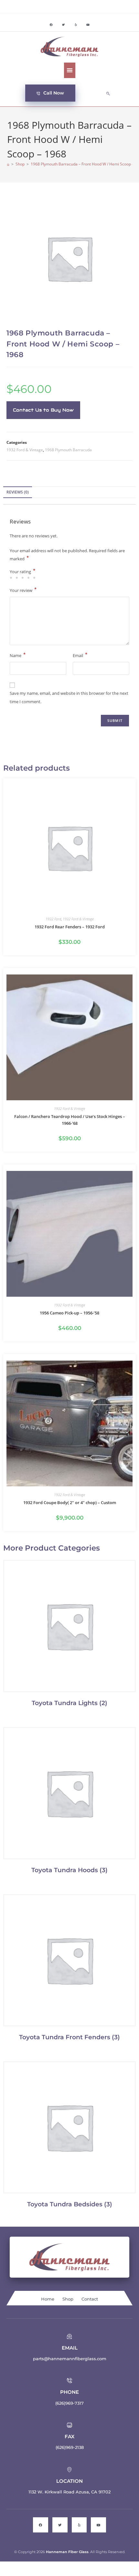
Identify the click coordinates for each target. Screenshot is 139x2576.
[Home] (8, 164)
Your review (23, 590)
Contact (90, 2299)
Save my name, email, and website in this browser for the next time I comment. (69, 697)
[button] (70, 70)
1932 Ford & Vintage (25, 450)
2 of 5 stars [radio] (18, 578)
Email (80, 655)
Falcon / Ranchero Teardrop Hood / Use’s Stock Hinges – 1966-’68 (70, 1120)
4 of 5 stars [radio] (29, 578)
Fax (69, 2436)
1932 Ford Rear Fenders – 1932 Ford (70, 927)
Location (69, 2481)
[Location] (69, 2470)
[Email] (69, 2336)
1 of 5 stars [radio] (12, 578)
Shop (68, 2299)
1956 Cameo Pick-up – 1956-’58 (69, 1313)
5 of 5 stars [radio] (35, 578)
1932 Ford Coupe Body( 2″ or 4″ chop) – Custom (70, 1503)
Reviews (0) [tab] (18, 492)
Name (18, 655)
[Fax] (69, 2425)
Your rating (22, 572)
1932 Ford (53, 919)
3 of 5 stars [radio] (24, 578)
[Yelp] (76, 25)
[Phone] (69, 2381)
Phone (69, 2392)
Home (48, 2299)
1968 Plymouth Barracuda (68, 450)
